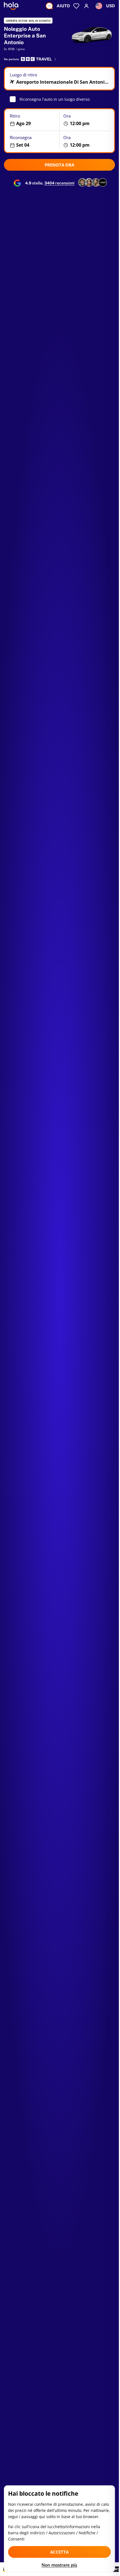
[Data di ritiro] (32, 120)
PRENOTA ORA (59, 165)
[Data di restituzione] (32, 141)
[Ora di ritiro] (87, 120)
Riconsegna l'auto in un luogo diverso (55, 99)
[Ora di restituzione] (87, 141)
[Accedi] (87, 6)
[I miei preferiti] (76, 6)
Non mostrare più (59, 2565)
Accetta (59, 2552)
